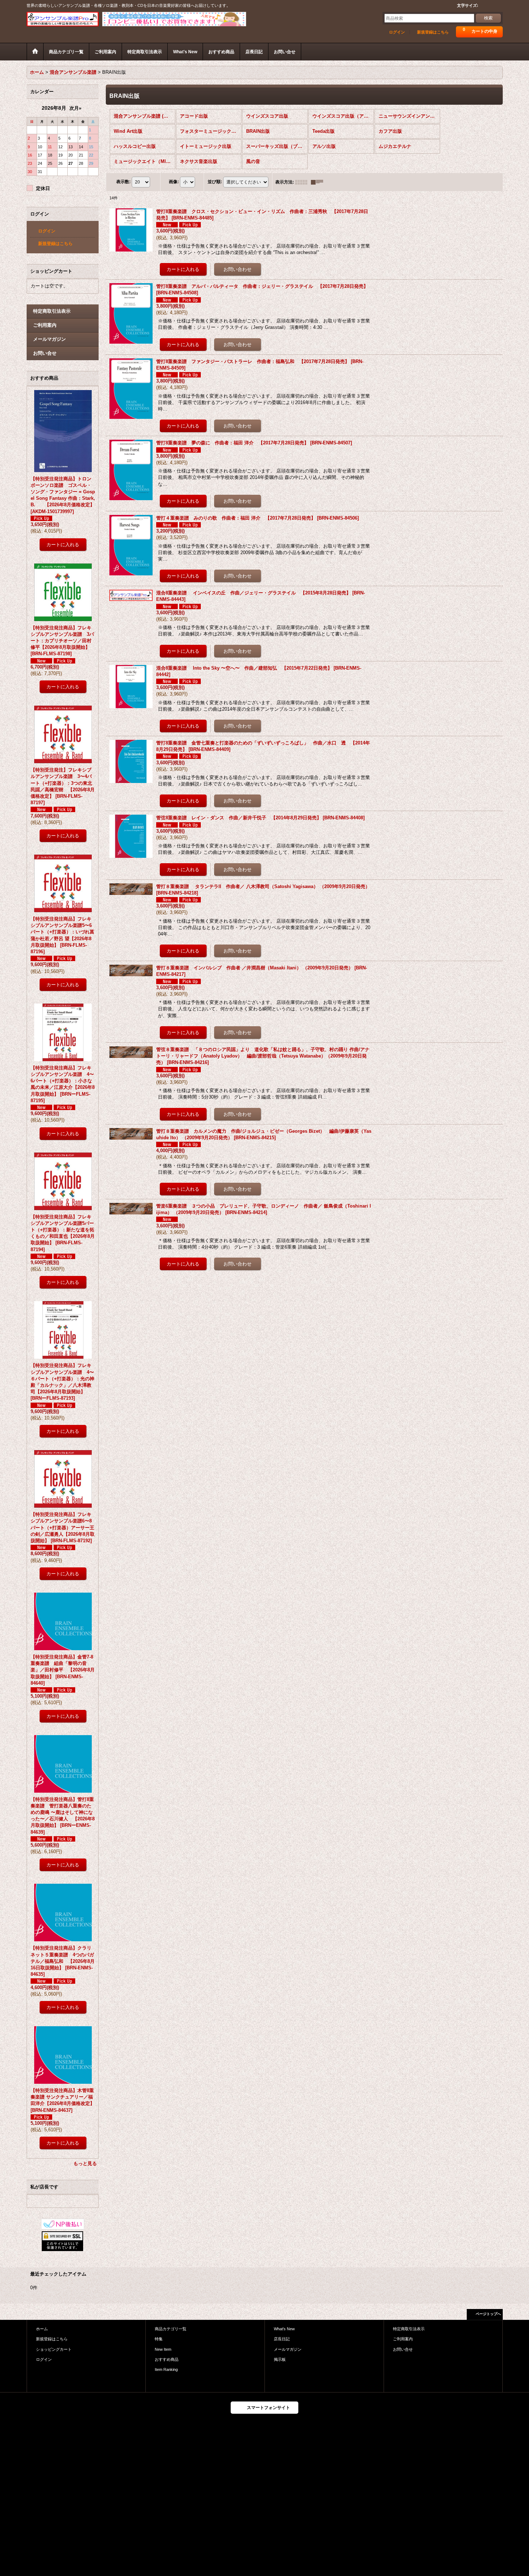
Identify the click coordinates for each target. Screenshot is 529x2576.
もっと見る (85, 2163)
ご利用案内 (45, 325)
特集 (159, 2339)
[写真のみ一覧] (303, 182)
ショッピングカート (54, 2349)
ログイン (397, 32)
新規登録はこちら (433, 32)
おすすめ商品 (167, 2359)
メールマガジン (49, 339)
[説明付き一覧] (319, 182)
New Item (163, 2349)
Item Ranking (166, 2369)
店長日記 (282, 2339)
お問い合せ (45, 353)
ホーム (42, 2329)
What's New (284, 2329)
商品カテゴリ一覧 (171, 2329)
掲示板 (280, 2359)
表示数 (123, 182)
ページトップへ (488, 2314)
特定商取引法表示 (52, 311)
